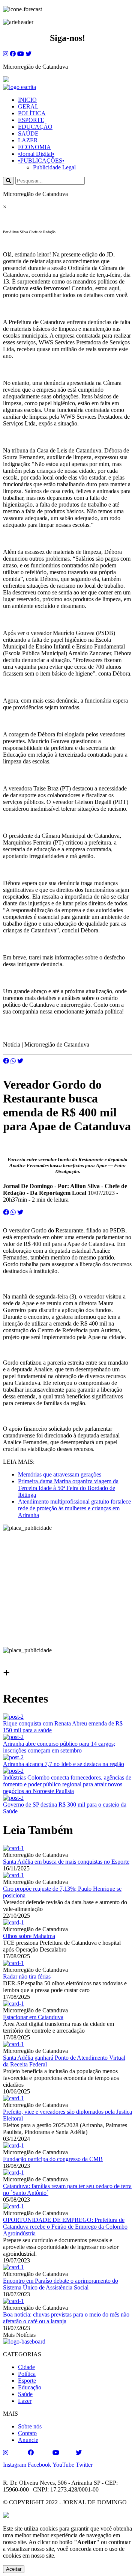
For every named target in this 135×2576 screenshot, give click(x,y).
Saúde (25, 2394)
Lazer (25, 2401)
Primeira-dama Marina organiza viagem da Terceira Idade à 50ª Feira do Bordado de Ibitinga (68, 1488)
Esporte (27, 2381)
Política (27, 2374)
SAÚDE (28, 133)
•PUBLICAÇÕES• (41, 161)
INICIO (27, 100)
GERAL (28, 106)
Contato (27, 2433)
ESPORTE (31, 120)
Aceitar (14, 2569)
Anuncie (28, 2440)
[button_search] (8, 181)
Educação (30, 2387)
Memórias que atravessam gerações (60, 1474)
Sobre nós (30, 2426)
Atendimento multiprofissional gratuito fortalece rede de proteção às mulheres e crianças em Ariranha (74, 1508)
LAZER (28, 140)
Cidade (26, 2367)
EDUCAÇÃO (35, 127)
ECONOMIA (34, 147)
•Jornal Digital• (36, 154)
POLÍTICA (32, 113)
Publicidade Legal (54, 167)
